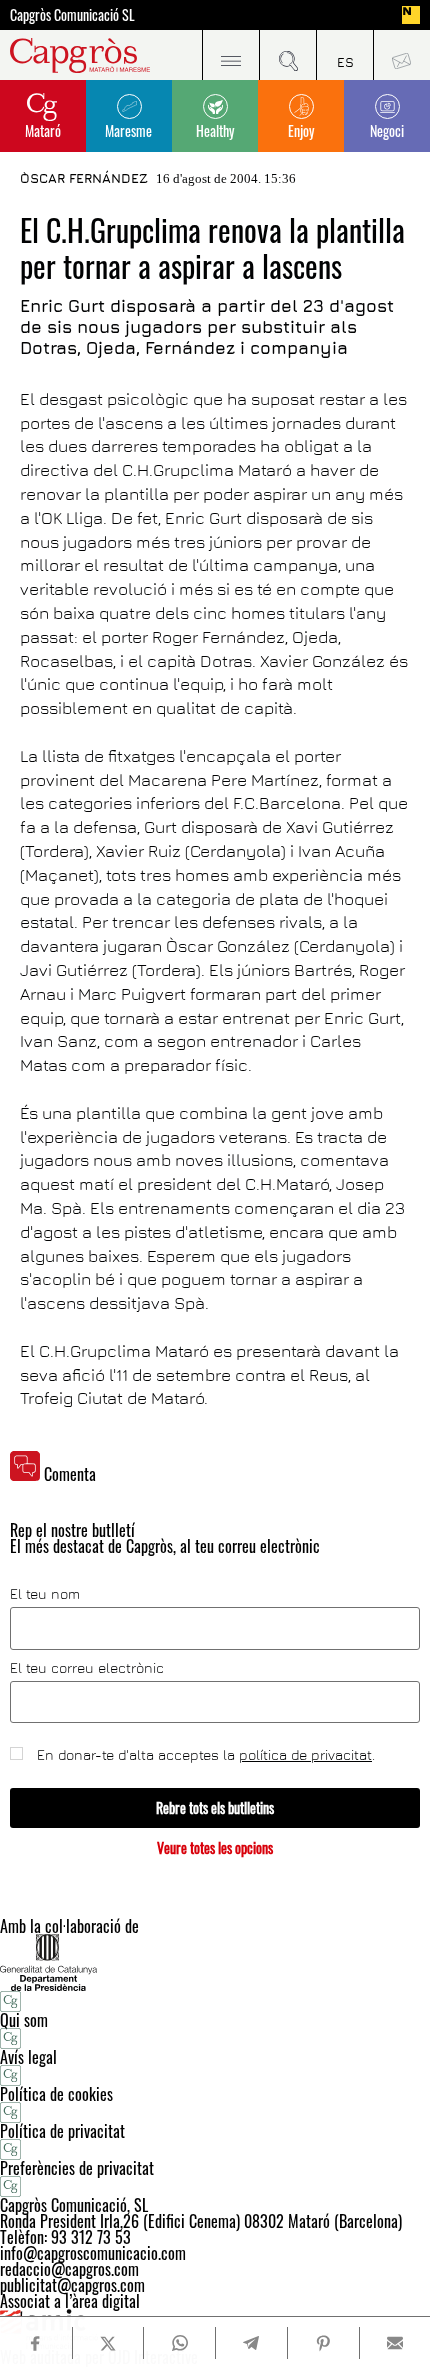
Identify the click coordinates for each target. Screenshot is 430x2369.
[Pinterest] (323, 2343)
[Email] (395, 2343)
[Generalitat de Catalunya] (215, 1962)
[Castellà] (344, 55)
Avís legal (28, 2057)
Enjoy (301, 130)
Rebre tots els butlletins (215, 1807)
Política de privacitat (62, 2131)
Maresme (128, 130)
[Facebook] (35, 2343)
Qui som (24, 2020)
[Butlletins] (401, 55)
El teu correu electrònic (87, 1668)
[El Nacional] (411, 15)
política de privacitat (305, 1754)
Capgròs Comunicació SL (72, 15)
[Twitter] (108, 2343)
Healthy (215, 130)
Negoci (387, 130)
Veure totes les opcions (215, 1847)
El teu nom (45, 1594)
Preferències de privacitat (77, 2168)
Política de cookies (56, 2094)
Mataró (43, 130)
